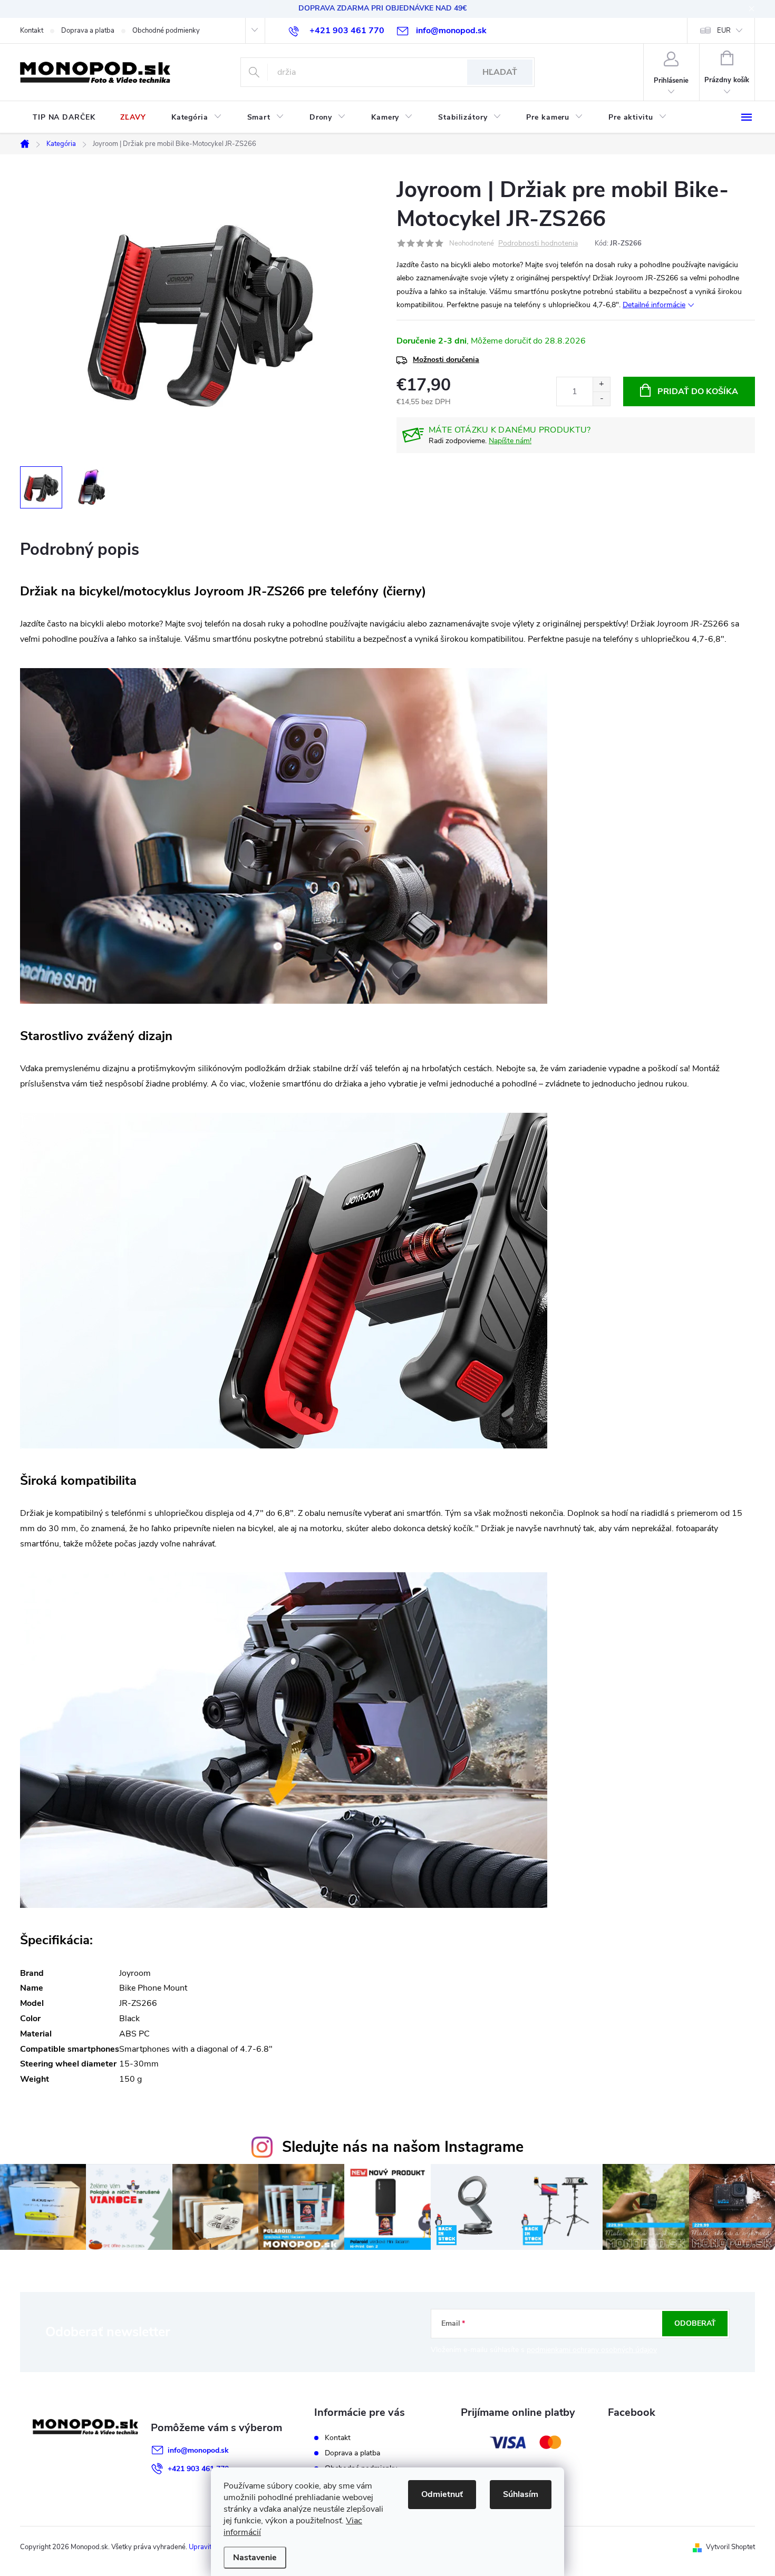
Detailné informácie (654, 305)
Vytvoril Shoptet (730, 2547)
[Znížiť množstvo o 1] (601, 399)
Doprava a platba (88, 31)
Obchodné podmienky (166, 31)
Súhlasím (521, 2494)
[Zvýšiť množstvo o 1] (601, 384)
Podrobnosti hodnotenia (538, 244)
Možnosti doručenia (446, 360)
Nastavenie (255, 2558)
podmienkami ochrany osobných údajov (592, 2350)
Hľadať (500, 72)
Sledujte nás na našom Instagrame (403, 2147)
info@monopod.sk (198, 2450)
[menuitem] (64, 117)
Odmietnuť (442, 2494)
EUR (724, 31)
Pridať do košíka (698, 391)
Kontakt (32, 31)
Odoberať (695, 2323)
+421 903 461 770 (198, 2469)
